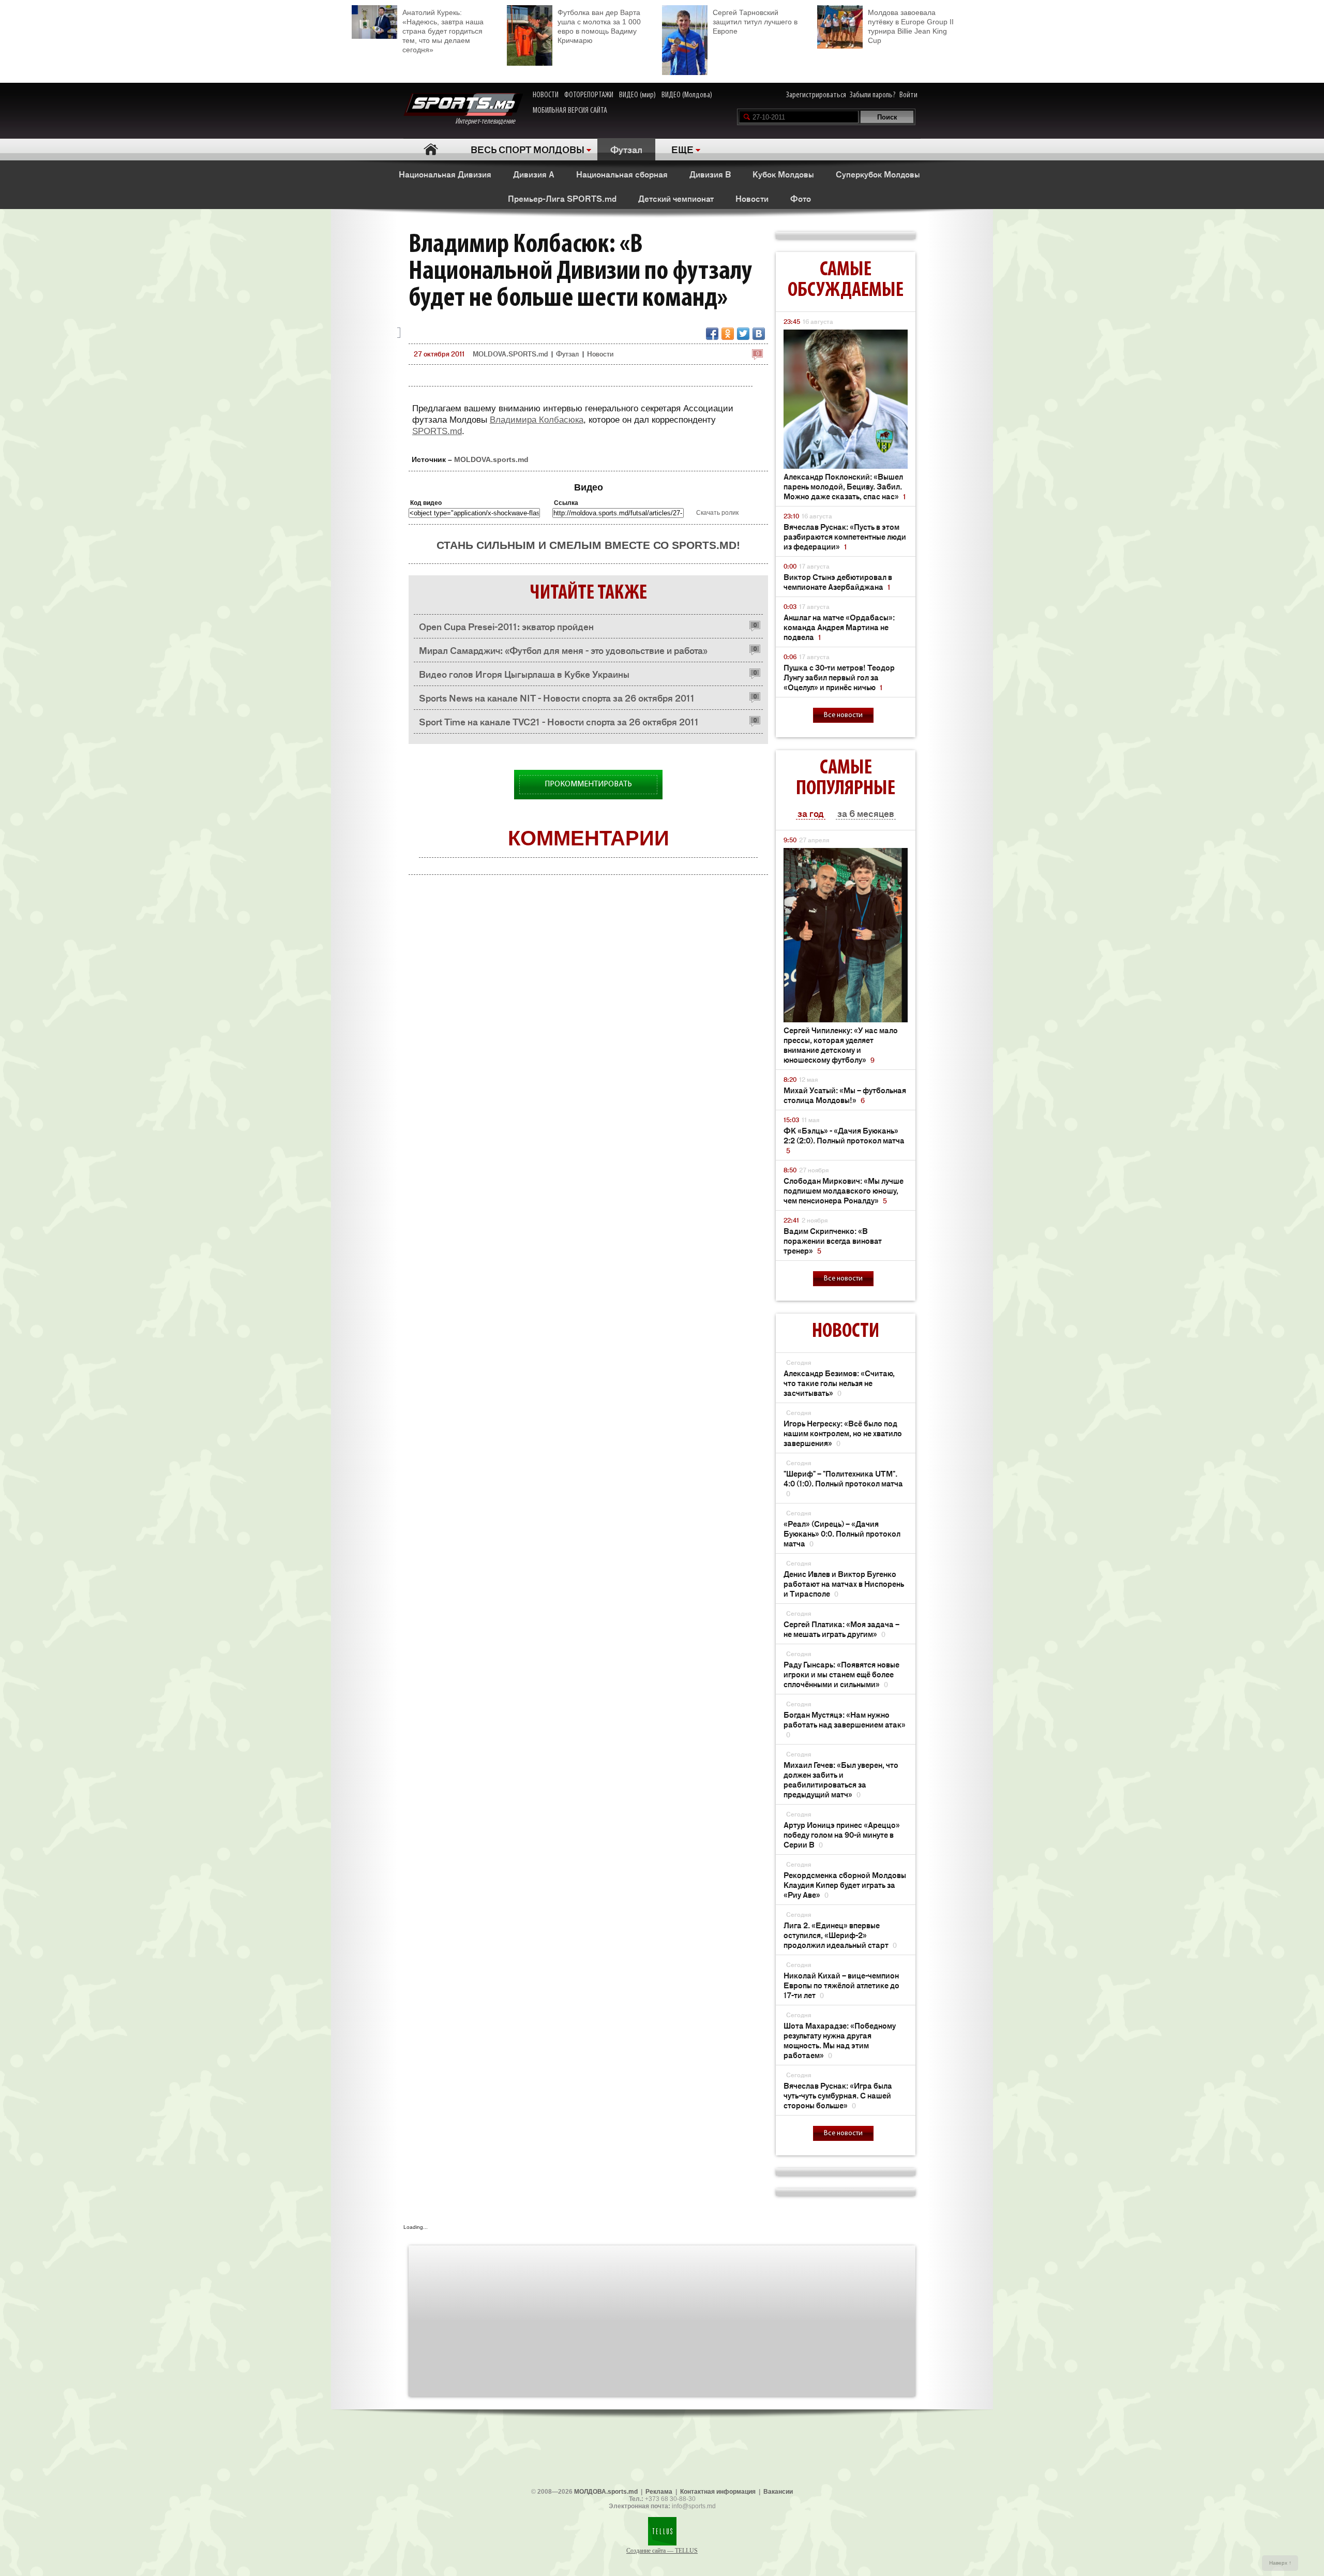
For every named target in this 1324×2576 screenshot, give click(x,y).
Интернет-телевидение (489, 122)
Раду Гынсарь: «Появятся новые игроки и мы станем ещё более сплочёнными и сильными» (841, 1674)
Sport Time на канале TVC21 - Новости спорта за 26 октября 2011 (559, 721)
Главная (431, 149)
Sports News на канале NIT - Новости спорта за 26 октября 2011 (557, 697)
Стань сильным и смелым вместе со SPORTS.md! (588, 545)
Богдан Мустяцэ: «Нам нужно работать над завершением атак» (845, 1724)
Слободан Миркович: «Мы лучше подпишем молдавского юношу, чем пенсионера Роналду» (844, 1190)
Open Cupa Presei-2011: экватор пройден (506, 626)
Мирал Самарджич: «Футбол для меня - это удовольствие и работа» (563, 650)
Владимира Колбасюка (537, 420)
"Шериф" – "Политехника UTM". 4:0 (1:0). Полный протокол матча (843, 1483)
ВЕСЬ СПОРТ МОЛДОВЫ (528, 149)
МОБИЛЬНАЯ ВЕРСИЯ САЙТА (570, 111)
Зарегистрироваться (816, 95)
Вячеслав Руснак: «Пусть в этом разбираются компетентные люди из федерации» (845, 536)
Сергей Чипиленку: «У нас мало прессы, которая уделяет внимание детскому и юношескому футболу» (841, 1045)
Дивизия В (710, 174)
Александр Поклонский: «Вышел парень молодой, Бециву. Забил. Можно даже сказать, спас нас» (845, 486)
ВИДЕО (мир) (637, 95)
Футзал (626, 149)
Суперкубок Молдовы (878, 174)
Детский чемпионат (676, 198)
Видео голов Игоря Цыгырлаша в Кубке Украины (524, 674)
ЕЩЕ (682, 149)
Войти (908, 95)
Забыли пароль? (873, 95)
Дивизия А (534, 174)
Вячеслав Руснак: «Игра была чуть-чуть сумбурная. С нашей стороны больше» (838, 2095)
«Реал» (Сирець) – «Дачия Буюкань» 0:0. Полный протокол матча (842, 1533)
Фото (801, 198)
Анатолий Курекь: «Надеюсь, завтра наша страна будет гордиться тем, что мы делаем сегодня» (443, 31)
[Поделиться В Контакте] (759, 334)
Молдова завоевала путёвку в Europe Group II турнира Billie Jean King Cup (911, 26)
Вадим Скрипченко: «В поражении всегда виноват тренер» (833, 1240)
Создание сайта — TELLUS (662, 2551)
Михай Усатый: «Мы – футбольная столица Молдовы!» (845, 1095)
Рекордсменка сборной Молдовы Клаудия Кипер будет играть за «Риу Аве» (845, 1885)
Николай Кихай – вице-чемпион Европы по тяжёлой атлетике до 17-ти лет (841, 1985)
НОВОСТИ (546, 95)
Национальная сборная (622, 174)
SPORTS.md (437, 431)
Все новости (843, 715)
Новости (752, 198)
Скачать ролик (717, 513)
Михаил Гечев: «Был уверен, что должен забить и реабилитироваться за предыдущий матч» (841, 1779)
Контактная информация (718, 2492)
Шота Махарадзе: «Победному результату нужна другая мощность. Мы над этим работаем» (840, 2040)
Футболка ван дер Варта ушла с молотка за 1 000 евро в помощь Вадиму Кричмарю (599, 26)
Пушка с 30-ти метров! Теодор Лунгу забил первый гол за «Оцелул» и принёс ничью (839, 677)
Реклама (659, 2492)
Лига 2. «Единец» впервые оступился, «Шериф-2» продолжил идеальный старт (840, 1935)
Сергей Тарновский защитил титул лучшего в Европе (755, 22)
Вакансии (778, 2492)
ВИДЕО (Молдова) (687, 95)
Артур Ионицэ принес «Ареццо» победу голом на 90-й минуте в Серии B (842, 1834)
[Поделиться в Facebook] (712, 334)
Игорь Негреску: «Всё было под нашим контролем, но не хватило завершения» (843, 1433)
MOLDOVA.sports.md (491, 459)
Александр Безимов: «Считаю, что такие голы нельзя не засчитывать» (839, 1383)
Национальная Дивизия (445, 174)
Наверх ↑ (1280, 2563)
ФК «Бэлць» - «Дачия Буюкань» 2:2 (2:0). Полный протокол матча (844, 1140)
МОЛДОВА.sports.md (606, 2492)
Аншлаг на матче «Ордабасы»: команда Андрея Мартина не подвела (839, 627)
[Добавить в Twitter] (743, 334)
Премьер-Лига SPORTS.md (562, 198)
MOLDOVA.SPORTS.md (510, 354)
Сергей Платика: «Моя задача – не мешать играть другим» (841, 1629)
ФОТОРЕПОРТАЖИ (589, 95)
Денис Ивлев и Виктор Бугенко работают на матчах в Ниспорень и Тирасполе (844, 1583)
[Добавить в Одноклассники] (728, 334)
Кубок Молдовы (783, 174)
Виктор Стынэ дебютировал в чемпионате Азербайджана (838, 582)
